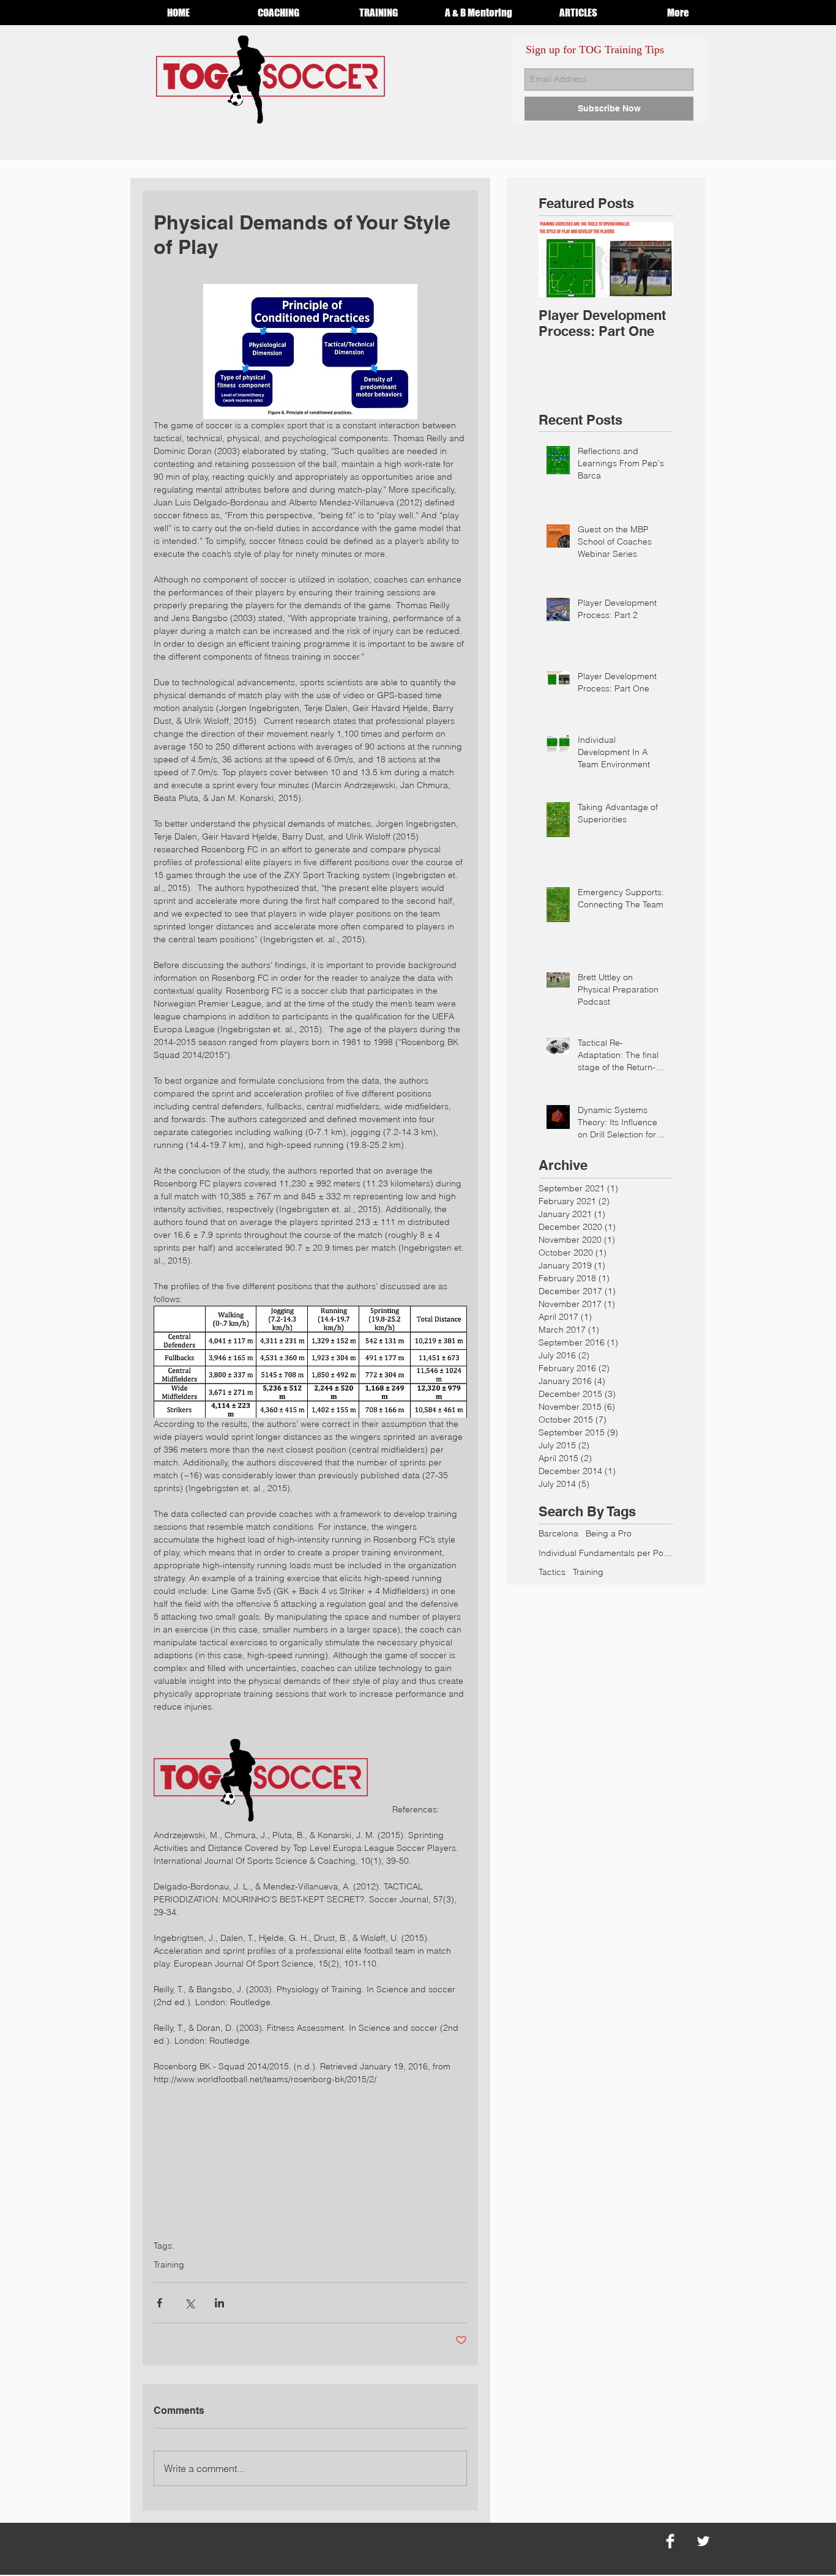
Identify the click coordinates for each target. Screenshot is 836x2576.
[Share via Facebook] (159, 2303)
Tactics (552, 1572)
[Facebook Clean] (670, 2541)
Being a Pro (609, 1533)
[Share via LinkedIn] (219, 2303)
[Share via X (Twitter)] (189, 2303)
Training (169, 2265)
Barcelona (558, 1533)
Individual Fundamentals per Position (606, 1553)
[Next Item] (654, 260)
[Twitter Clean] (703, 2541)
